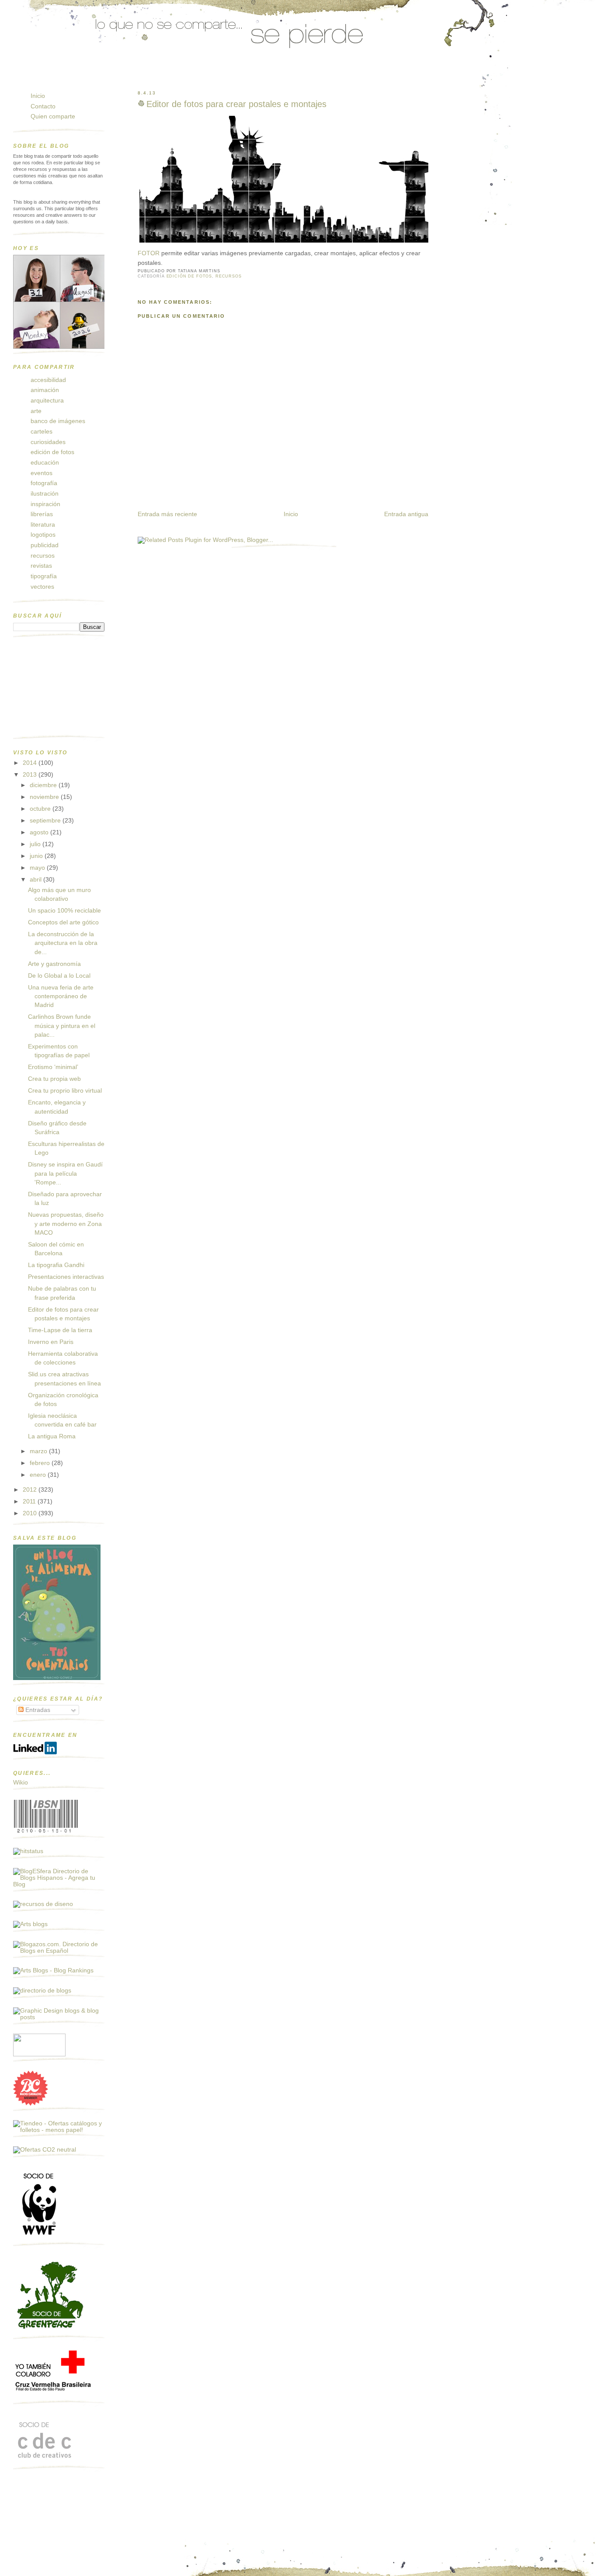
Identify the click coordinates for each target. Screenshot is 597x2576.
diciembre (44, 785)
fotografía (44, 483)
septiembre (46, 821)
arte (36, 411)
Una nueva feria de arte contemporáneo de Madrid (61, 996)
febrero (41, 1463)
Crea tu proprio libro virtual (65, 1091)
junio (37, 856)
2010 (31, 1513)
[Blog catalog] (31, 2104)
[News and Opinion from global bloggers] (39, 2054)
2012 (31, 1490)
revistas (41, 566)
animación (45, 390)
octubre (41, 809)
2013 (31, 775)
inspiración (45, 504)
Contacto (43, 106)
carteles (42, 432)
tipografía (44, 576)
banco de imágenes (58, 421)
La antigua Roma (52, 1436)
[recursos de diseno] (43, 1904)
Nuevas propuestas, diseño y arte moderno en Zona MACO (66, 1224)
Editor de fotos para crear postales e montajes (236, 104)
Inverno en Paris (51, 1342)
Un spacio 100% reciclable (64, 911)
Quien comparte (53, 116)
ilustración (45, 494)
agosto (40, 832)
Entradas (37, 1710)
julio (36, 844)
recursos (229, 276)
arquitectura (47, 401)
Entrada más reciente (167, 514)
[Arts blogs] (30, 1924)
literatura (43, 525)
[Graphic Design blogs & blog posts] (59, 2017)
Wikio (21, 1783)
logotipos (43, 535)
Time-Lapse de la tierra (60, 1330)
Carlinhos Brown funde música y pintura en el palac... (62, 1026)
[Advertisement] (57, 690)
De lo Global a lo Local (59, 976)
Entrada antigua (406, 514)
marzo (39, 1451)
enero (39, 1475)
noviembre (45, 797)
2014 (31, 763)
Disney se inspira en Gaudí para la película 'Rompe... (65, 1173)
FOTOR (149, 253)
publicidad (45, 545)
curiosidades (48, 442)
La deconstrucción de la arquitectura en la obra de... (63, 943)
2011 (30, 1502)
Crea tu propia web (54, 1079)
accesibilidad (48, 380)
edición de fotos (189, 276)
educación (45, 463)
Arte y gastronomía (54, 964)
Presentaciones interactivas (66, 1277)
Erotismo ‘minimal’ (53, 1067)
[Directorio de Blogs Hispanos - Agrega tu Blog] (59, 1884)
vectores (42, 587)
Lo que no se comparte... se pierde (81, 76)
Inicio (291, 514)
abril (36, 880)
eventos (42, 473)
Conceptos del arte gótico (63, 922)
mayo (38, 868)
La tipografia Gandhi (56, 1265)
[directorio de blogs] (42, 1991)
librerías (42, 514)
